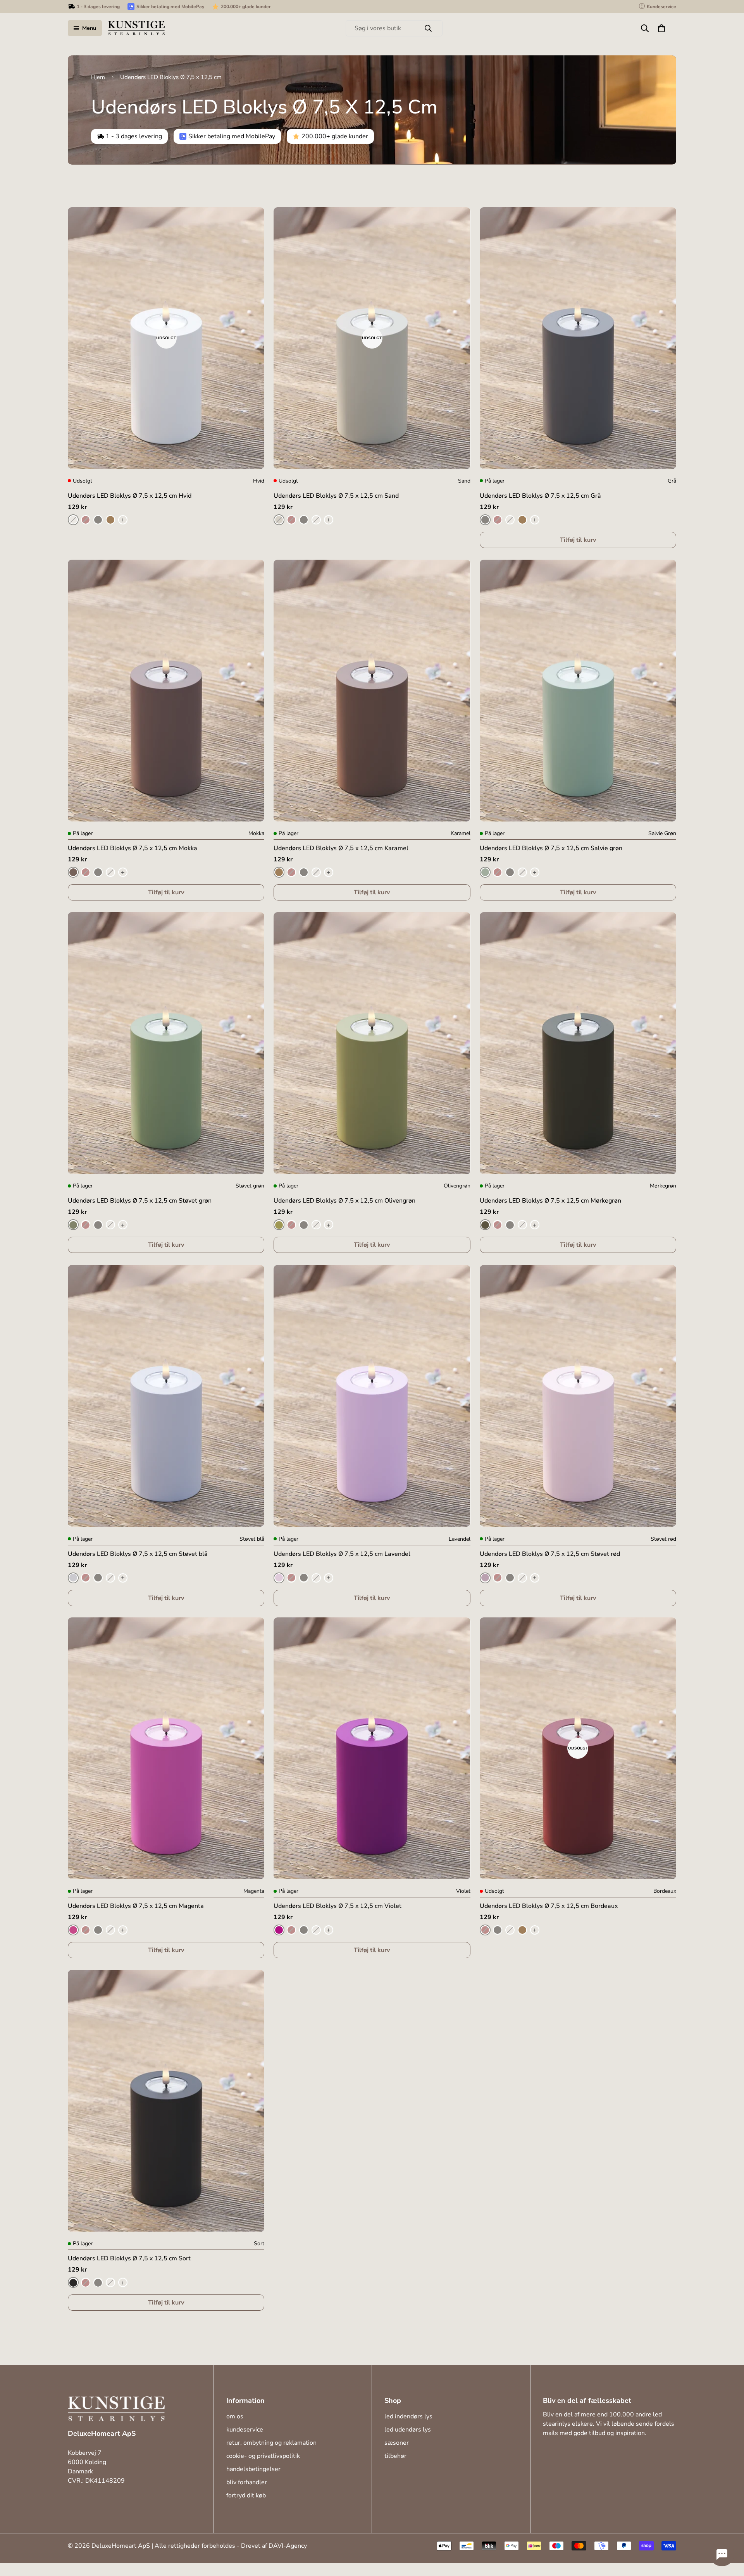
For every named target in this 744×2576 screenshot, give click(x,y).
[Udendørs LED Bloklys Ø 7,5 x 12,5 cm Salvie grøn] (578, 691)
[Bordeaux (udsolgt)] (86, 520)
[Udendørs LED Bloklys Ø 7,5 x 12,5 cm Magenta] (166, 1748)
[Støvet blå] (73, 1578)
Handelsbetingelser (253, 2469)
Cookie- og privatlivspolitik (263, 2456)
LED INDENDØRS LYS (408, 2416)
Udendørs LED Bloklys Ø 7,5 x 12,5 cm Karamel (341, 848)
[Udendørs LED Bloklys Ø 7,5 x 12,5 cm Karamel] (372, 691)
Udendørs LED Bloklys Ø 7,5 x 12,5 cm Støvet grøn (140, 1201)
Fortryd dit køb (246, 2495)
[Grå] (98, 520)
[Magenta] (73, 1930)
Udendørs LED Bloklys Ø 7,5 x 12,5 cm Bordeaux (549, 1906)
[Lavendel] (279, 1578)
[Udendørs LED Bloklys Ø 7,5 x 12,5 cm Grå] (578, 338)
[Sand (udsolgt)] (279, 520)
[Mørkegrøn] (485, 1225)
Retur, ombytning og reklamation (271, 2443)
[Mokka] (73, 872)
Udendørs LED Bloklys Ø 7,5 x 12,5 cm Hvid (130, 496)
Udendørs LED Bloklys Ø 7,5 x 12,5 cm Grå (540, 496)
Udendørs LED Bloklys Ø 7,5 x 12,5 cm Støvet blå (138, 1554)
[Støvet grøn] (73, 1225)
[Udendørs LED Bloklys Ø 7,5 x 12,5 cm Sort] (166, 2101)
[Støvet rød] (485, 1578)
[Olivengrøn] (279, 1225)
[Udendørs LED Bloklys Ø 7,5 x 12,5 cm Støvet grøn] (166, 1043)
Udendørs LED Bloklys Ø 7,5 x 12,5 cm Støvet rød (550, 1554)
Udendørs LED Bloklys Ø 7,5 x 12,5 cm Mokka (133, 848)
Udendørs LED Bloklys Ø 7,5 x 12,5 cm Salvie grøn (551, 848)
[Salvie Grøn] (485, 872)
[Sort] (73, 2283)
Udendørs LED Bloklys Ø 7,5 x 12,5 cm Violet (338, 1906)
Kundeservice (245, 2430)
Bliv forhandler (247, 2482)
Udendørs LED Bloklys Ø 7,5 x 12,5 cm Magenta (136, 1906)
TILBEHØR (395, 2456)
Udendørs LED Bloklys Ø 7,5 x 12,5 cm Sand (336, 496)
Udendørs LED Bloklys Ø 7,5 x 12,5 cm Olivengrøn (344, 1201)
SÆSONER (397, 2443)
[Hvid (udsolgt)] (73, 520)
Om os (235, 2416)
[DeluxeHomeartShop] (136, 28)
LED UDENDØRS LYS (408, 2430)
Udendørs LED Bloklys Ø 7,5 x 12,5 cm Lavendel (342, 1554)
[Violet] (279, 1930)
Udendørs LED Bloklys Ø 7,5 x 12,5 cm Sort (129, 2259)
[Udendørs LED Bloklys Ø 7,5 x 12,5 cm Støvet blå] (166, 1396)
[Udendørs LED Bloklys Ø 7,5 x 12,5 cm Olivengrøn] (372, 1043)
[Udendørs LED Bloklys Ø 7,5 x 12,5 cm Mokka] (166, 691)
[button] (661, 28)
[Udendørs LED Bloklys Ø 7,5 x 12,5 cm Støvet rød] (578, 1396)
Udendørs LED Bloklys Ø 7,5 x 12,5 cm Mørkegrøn (550, 1201)
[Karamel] (110, 520)
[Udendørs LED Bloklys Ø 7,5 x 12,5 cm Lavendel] (372, 1396)
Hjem (98, 77)
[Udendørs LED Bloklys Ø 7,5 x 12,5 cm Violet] (372, 1748)
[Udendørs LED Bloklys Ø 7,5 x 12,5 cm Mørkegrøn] (578, 1043)
